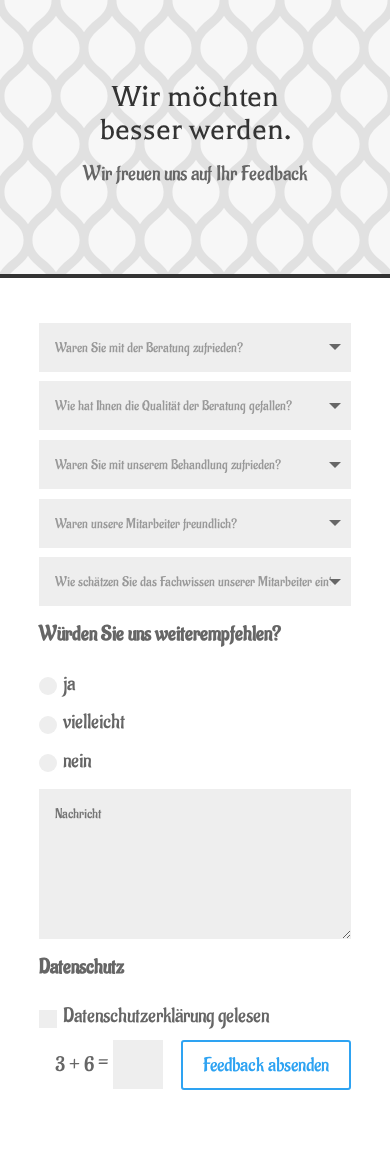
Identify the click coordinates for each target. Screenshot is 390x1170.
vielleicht (94, 722)
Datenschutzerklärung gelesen (166, 1016)
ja (69, 684)
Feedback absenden (266, 1065)
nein (77, 761)
